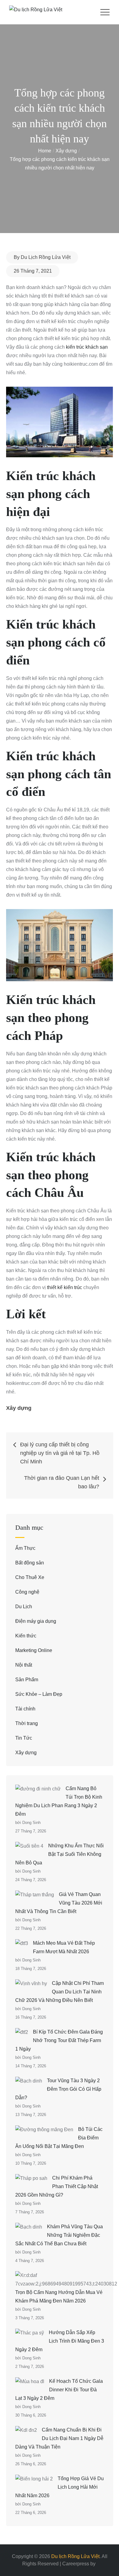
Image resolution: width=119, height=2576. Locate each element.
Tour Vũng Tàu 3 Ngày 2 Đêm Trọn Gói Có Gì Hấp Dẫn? (58, 2089)
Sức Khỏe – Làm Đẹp (39, 1694)
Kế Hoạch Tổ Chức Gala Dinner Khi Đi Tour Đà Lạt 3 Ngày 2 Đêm (59, 2390)
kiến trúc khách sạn (87, 347)
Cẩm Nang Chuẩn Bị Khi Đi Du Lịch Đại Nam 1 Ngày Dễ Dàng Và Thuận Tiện (59, 2438)
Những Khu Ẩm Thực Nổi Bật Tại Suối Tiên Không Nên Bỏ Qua (60, 1854)
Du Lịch (24, 1607)
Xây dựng (19, 1408)
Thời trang (27, 1723)
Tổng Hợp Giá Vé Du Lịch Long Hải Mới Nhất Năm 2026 (60, 2487)
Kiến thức (26, 1636)
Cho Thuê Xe (30, 1577)
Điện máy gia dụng (36, 1621)
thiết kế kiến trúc (65, 1287)
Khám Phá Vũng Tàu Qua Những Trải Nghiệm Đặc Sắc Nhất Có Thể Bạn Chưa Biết (59, 2235)
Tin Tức (24, 1738)
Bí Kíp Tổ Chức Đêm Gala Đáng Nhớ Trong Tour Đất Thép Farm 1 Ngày (59, 2040)
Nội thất (24, 1665)
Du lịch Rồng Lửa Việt (75, 2556)
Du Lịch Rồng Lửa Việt (46, 257)
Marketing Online (34, 1650)
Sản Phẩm (27, 1680)
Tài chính (25, 1709)
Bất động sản (30, 1563)
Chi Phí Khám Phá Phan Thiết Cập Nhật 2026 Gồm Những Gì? (57, 2186)
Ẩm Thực (25, 1548)
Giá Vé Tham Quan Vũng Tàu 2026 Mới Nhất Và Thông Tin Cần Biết (59, 1903)
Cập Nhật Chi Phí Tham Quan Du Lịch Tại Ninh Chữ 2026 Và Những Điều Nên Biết (60, 1992)
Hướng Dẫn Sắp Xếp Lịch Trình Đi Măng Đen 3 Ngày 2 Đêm (60, 2341)
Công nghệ (27, 1592)
